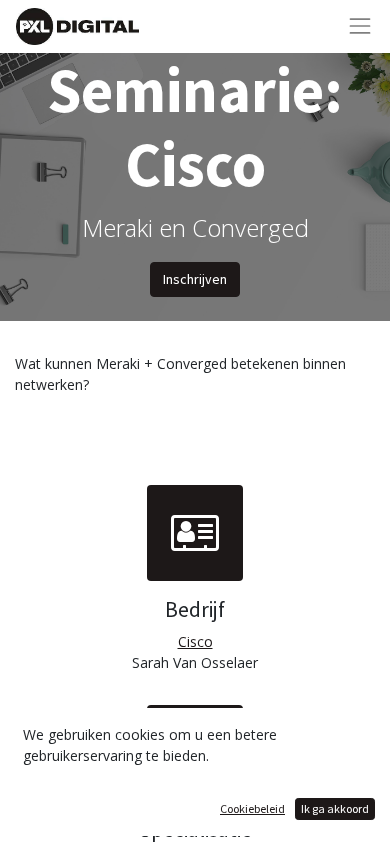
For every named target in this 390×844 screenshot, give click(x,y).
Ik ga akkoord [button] (335, 808)
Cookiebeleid (252, 808)
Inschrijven (195, 279)
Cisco (195, 641)
